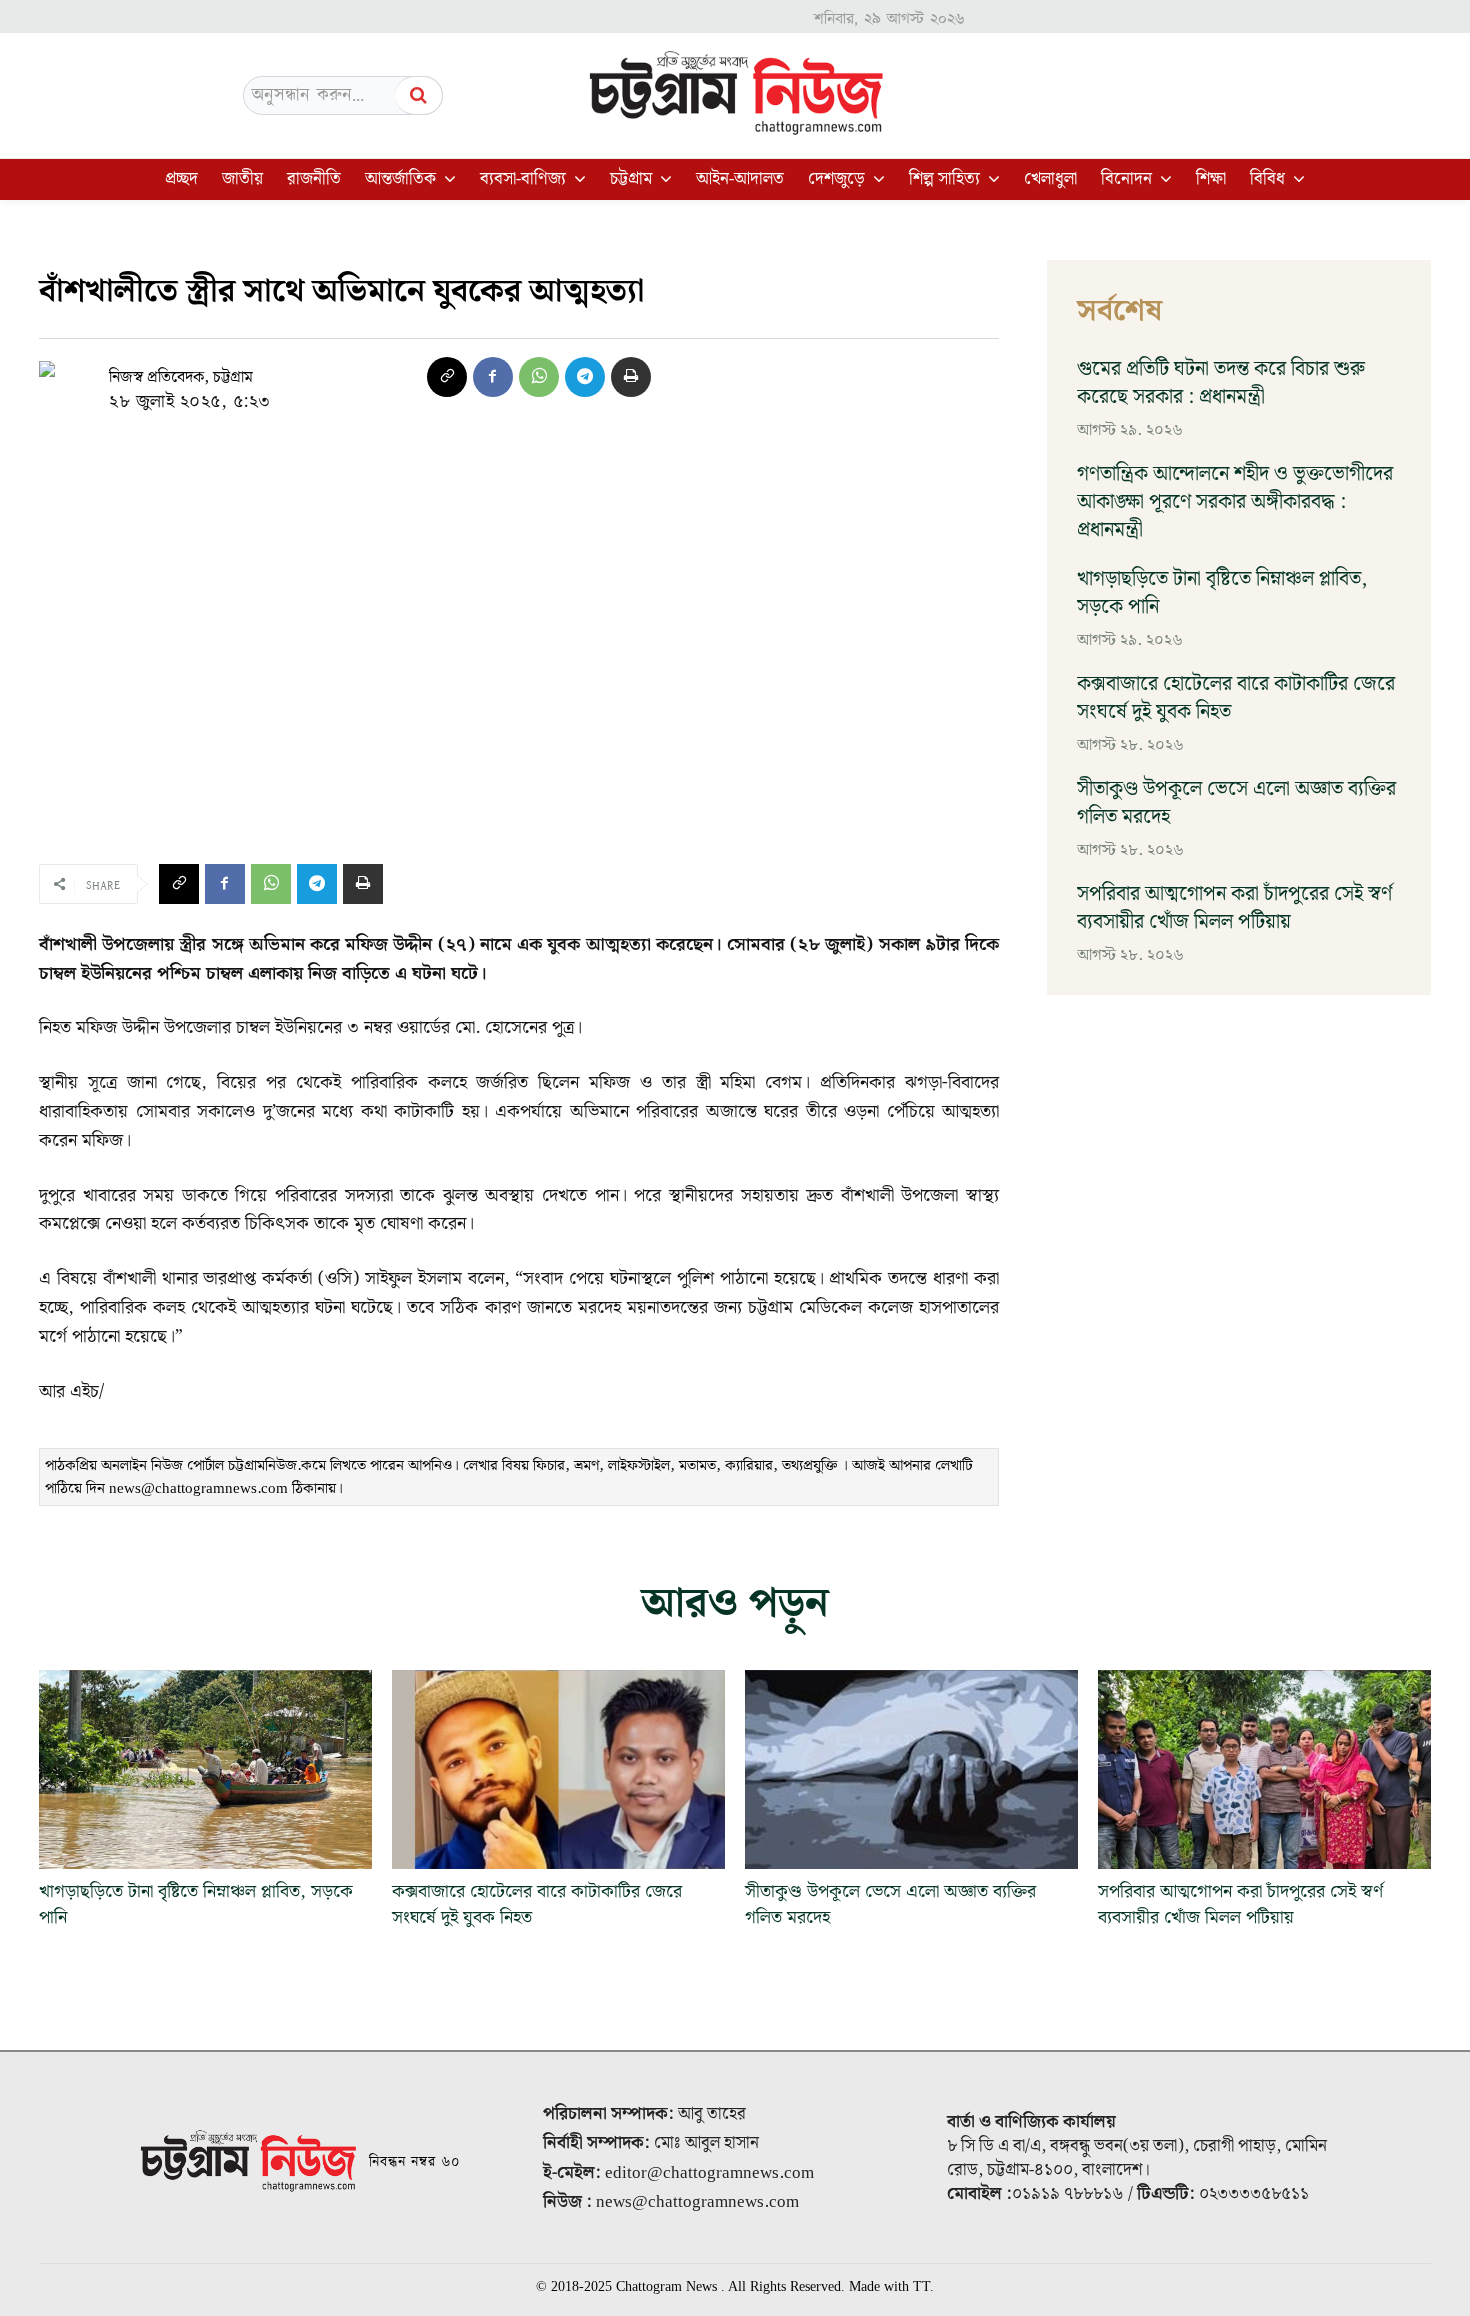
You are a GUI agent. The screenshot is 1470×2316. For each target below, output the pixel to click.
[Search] (419, 95)
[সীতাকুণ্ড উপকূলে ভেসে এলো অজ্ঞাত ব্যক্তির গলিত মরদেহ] (911, 1770)
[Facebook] (493, 377)
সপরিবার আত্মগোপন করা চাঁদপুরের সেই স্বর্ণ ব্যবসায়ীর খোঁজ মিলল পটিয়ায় (1234, 908)
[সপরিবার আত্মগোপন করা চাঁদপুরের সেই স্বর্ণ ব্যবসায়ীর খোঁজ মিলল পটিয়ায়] (1264, 1770)
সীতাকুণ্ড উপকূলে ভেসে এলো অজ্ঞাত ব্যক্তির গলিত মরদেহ (1236, 803)
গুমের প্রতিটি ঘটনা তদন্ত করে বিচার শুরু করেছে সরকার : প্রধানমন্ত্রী (1221, 383)
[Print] (631, 377)
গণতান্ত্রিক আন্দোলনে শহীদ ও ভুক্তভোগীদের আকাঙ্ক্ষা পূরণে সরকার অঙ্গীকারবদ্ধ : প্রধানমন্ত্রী (1235, 502)
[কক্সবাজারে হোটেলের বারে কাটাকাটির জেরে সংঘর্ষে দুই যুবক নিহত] (558, 1770)
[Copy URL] (447, 377)
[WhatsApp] (539, 377)
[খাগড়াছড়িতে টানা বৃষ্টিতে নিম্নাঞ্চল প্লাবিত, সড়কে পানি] (205, 1770)
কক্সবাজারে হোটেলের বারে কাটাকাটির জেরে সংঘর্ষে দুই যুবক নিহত (1236, 698)
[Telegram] (585, 377)
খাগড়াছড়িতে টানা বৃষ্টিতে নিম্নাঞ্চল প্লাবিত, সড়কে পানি (1222, 593)
